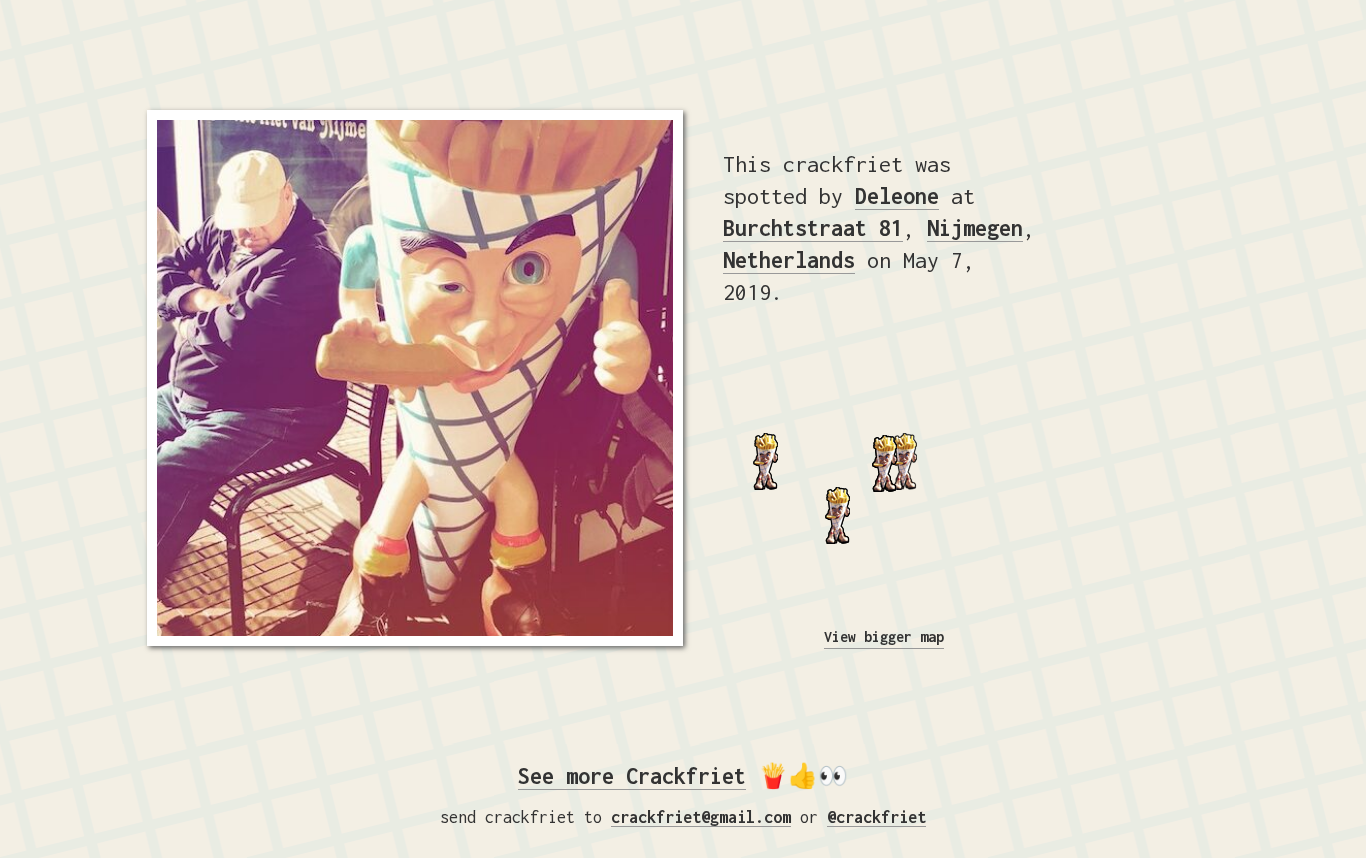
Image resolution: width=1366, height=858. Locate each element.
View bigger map (884, 636)
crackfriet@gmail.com (701, 817)
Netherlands (789, 260)
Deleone (897, 196)
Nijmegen (975, 228)
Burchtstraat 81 (813, 228)
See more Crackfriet (632, 776)
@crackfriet (876, 817)
